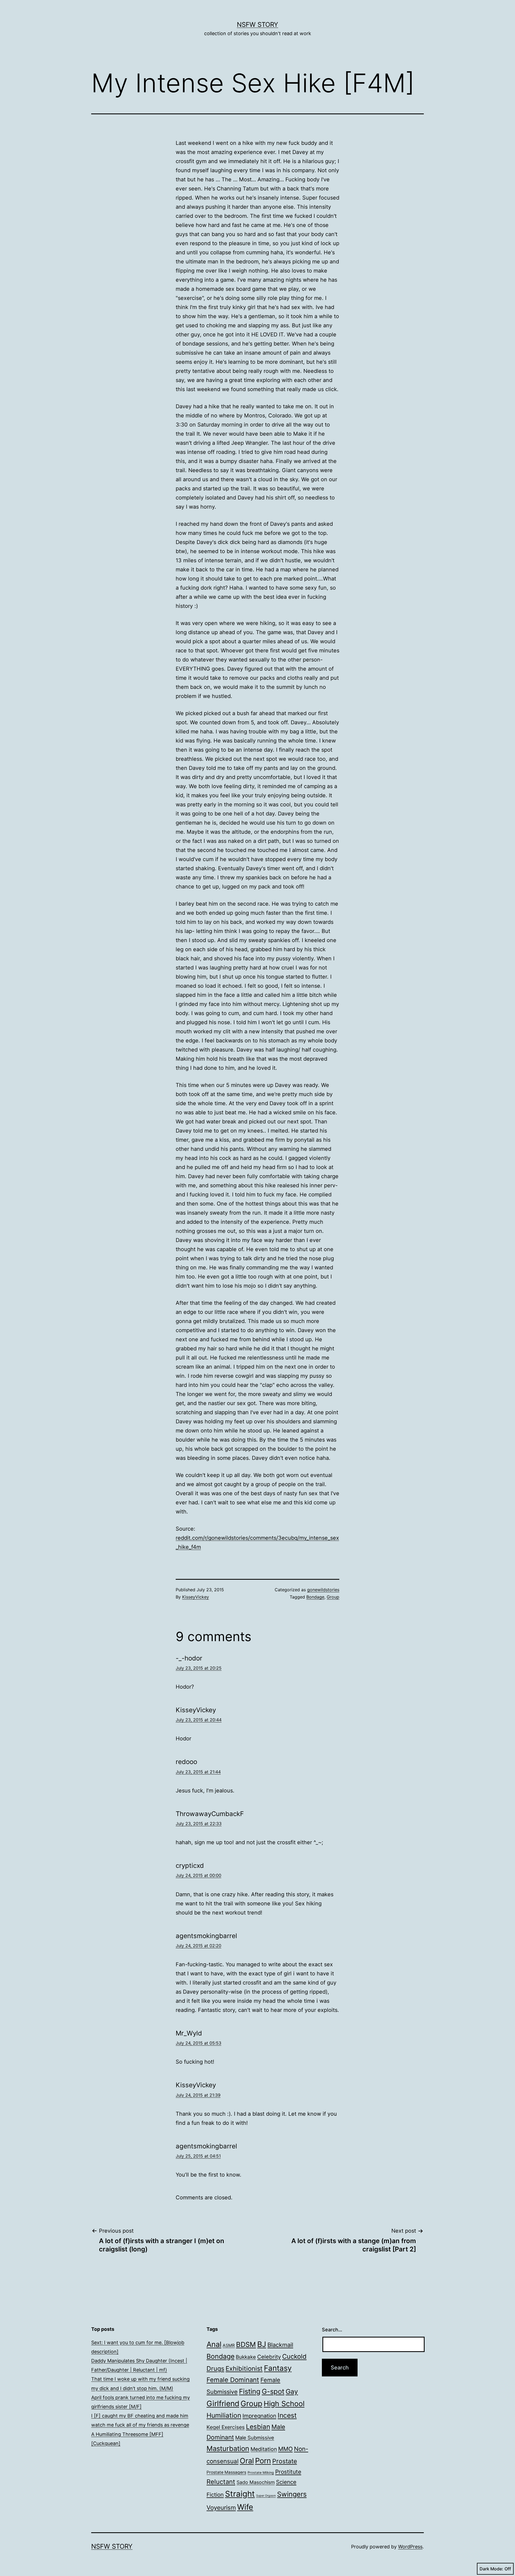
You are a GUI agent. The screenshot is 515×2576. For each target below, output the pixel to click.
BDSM (246, 2344)
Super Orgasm (266, 2496)
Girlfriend (223, 2404)
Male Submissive (255, 2438)
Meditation (264, 2449)
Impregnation (259, 2416)
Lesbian (258, 2427)
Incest (287, 2415)
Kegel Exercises (226, 2427)
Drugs (215, 2369)
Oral (247, 2461)
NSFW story (257, 25)
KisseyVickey (196, 1597)
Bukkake (246, 2357)
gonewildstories (323, 1590)
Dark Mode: (491, 2569)
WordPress (410, 2547)
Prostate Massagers (226, 2472)
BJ (262, 2344)
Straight (240, 2494)
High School (284, 2404)
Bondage (315, 1597)
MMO (285, 2449)
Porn (263, 2461)
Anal (214, 2344)
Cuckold (294, 2356)
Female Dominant (233, 2380)
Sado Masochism (256, 2482)
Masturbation (228, 2448)
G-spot (273, 2391)
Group (333, 1597)
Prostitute (288, 2472)
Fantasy (278, 2368)
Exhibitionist (244, 2369)
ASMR (229, 2345)
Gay (292, 2391)
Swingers (292, 2494)
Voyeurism (221, 2507)
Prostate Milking (261, 2473)
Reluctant (221, 2482)
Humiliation (224, 2415)
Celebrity (269, 2357)
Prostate (285, 2461)
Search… (332, 2330)
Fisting (250, 2391)
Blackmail (280, 2345)
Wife (245, 2507)
